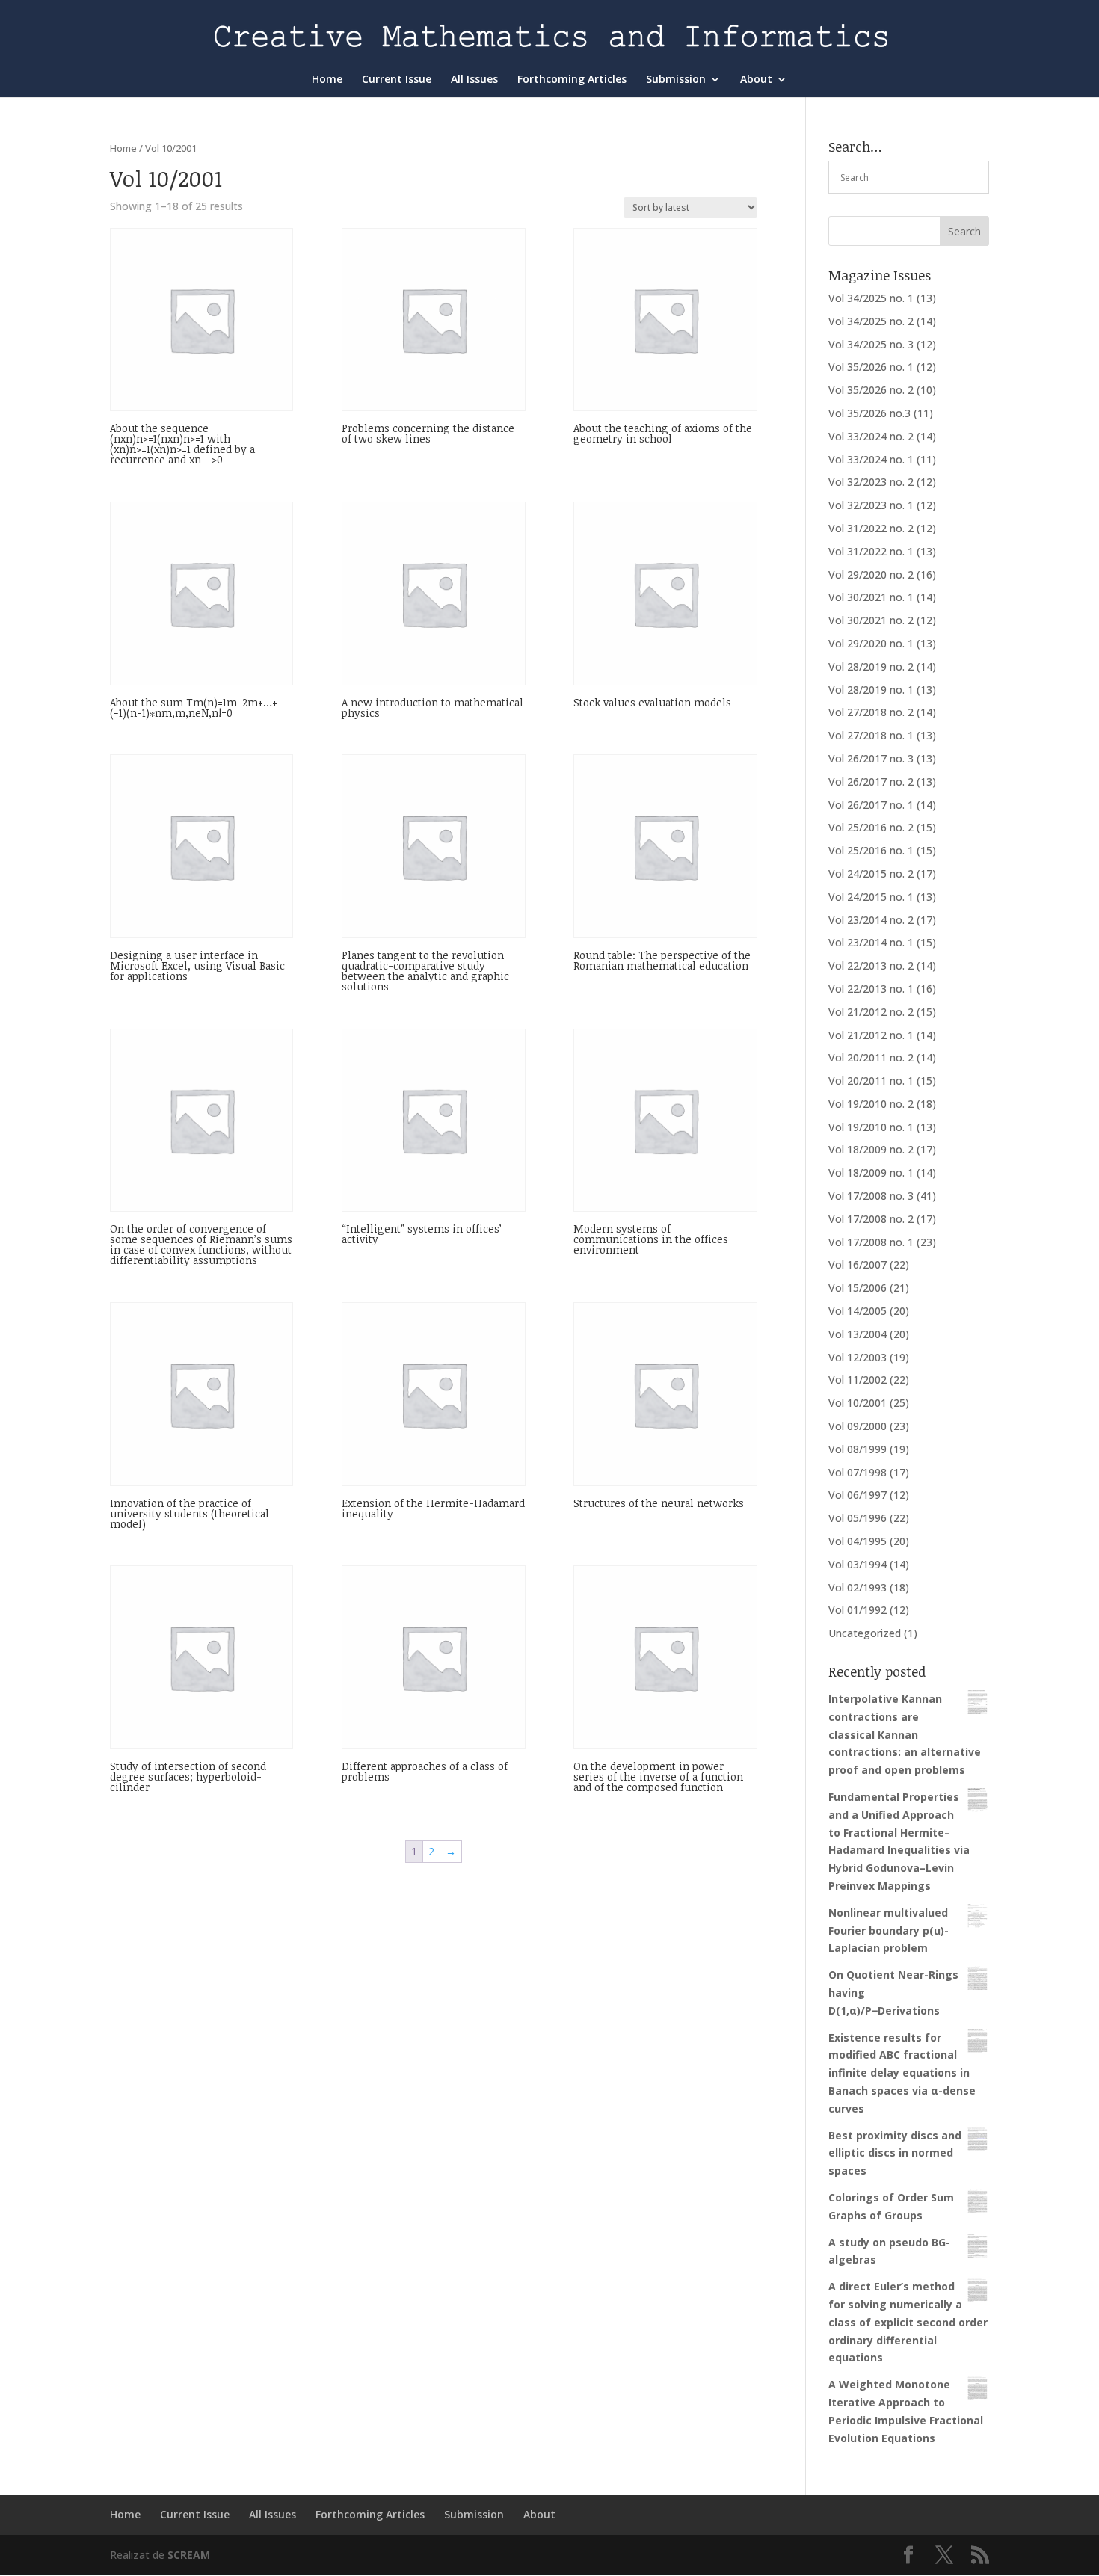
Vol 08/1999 (858, 1449)
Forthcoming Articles (572, 80)
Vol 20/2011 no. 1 (871, 1081)
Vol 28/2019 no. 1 (871, 690)
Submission (676, 80)
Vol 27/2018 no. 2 (871, 712)
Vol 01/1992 (858, 1610)
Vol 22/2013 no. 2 (871, 965)
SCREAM (189, 2555)
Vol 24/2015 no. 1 (871, 897)
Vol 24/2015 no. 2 (871, 873)
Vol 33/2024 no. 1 (871, 459)
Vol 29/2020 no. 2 (871, 574)
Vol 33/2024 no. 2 (871, 436)
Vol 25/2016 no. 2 (871, 827)
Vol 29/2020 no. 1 (871, 643)
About (756, 80)
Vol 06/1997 (858, 1495)
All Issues (474, 80)
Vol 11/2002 (858, 1380)
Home (327, 80)
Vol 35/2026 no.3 (869, 413)
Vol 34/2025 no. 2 (871, 321)
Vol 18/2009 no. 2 (871, 1149)
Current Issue (397, 80)
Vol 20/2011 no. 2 (871, 1057)
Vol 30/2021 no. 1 (871, 597)
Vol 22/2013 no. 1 (871, 989)
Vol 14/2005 (858, 1311)
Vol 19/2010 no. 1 (871, 1127)
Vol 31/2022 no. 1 (871, 551)
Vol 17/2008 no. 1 (871, 1242)
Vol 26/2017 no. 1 (871, 805)
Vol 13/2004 (858, 1334)
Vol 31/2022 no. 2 (871, 528)
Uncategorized (865, 1633)
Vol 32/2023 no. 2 (871, 482)
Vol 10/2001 (858, 1403)
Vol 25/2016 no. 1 (871, 850)
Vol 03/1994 (858, 1564)
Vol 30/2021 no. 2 (871, 620)
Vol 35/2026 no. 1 (871, 367)
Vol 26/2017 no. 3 (871, 758)
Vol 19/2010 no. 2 (871, 1104)
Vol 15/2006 (858, 1288)
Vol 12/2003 (858, 1357)
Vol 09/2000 (858, 1426)
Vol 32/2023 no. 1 (871, 505)
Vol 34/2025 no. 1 (871, 298)
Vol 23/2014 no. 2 (871, 920)
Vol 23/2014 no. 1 (871, 942)
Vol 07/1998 (858, 1472)
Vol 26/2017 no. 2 (871, 782)
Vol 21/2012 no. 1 (871, 1035)
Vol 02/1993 (858, 1587)
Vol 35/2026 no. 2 (871, 390)
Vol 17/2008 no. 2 (871, 1219)
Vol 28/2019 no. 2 (871, 666)
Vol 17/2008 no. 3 (871, 1196)
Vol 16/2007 (858, 1264)
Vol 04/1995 (858, 1541)
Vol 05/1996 (858, 1518)
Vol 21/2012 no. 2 (871, 1012)
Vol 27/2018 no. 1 (871, 735)
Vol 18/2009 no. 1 (871, 1173)
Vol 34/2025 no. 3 (871, 344)
